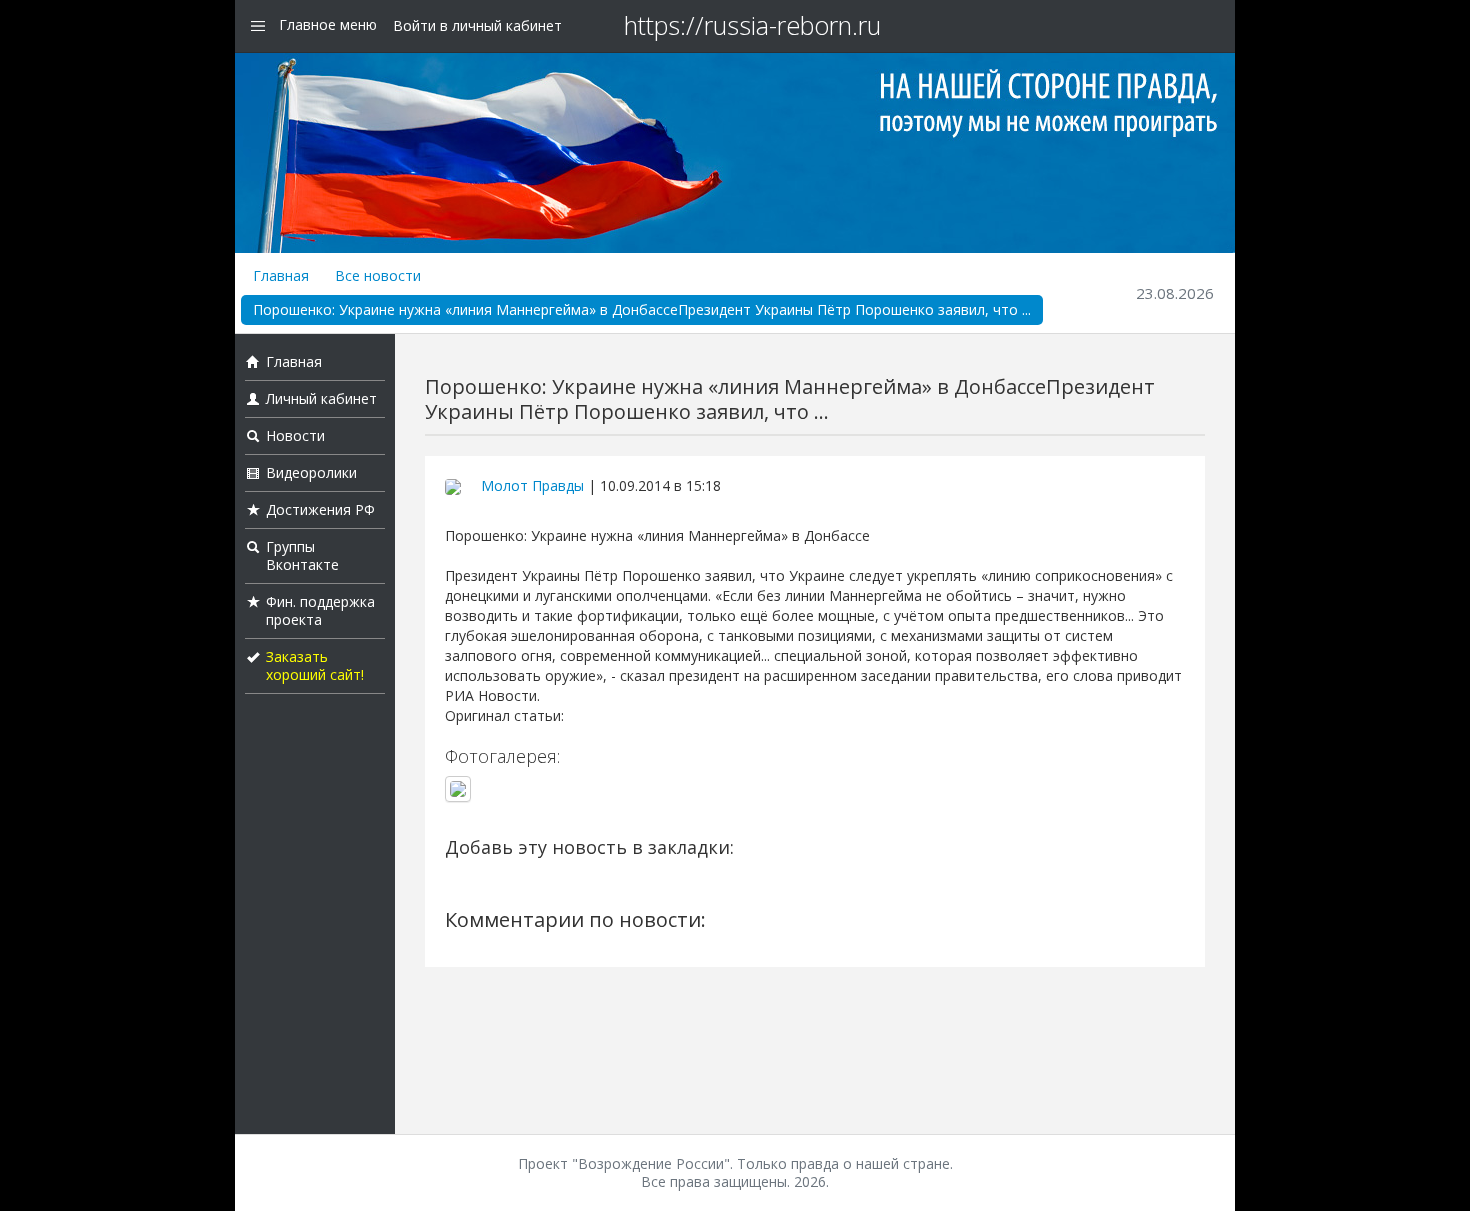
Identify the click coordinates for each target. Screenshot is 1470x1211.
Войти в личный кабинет (477, 25)
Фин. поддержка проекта (320, 610)
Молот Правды (532, 485)
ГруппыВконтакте (302, 555)
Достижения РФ (320, 509)
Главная (281, 275)
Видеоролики (311, 472)
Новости (295, 435)
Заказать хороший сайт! (315, 665)
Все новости (378, 275)
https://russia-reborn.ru (752, 25)
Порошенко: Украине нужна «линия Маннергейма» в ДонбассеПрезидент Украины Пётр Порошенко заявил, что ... (642, 309)
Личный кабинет (321, 398)
